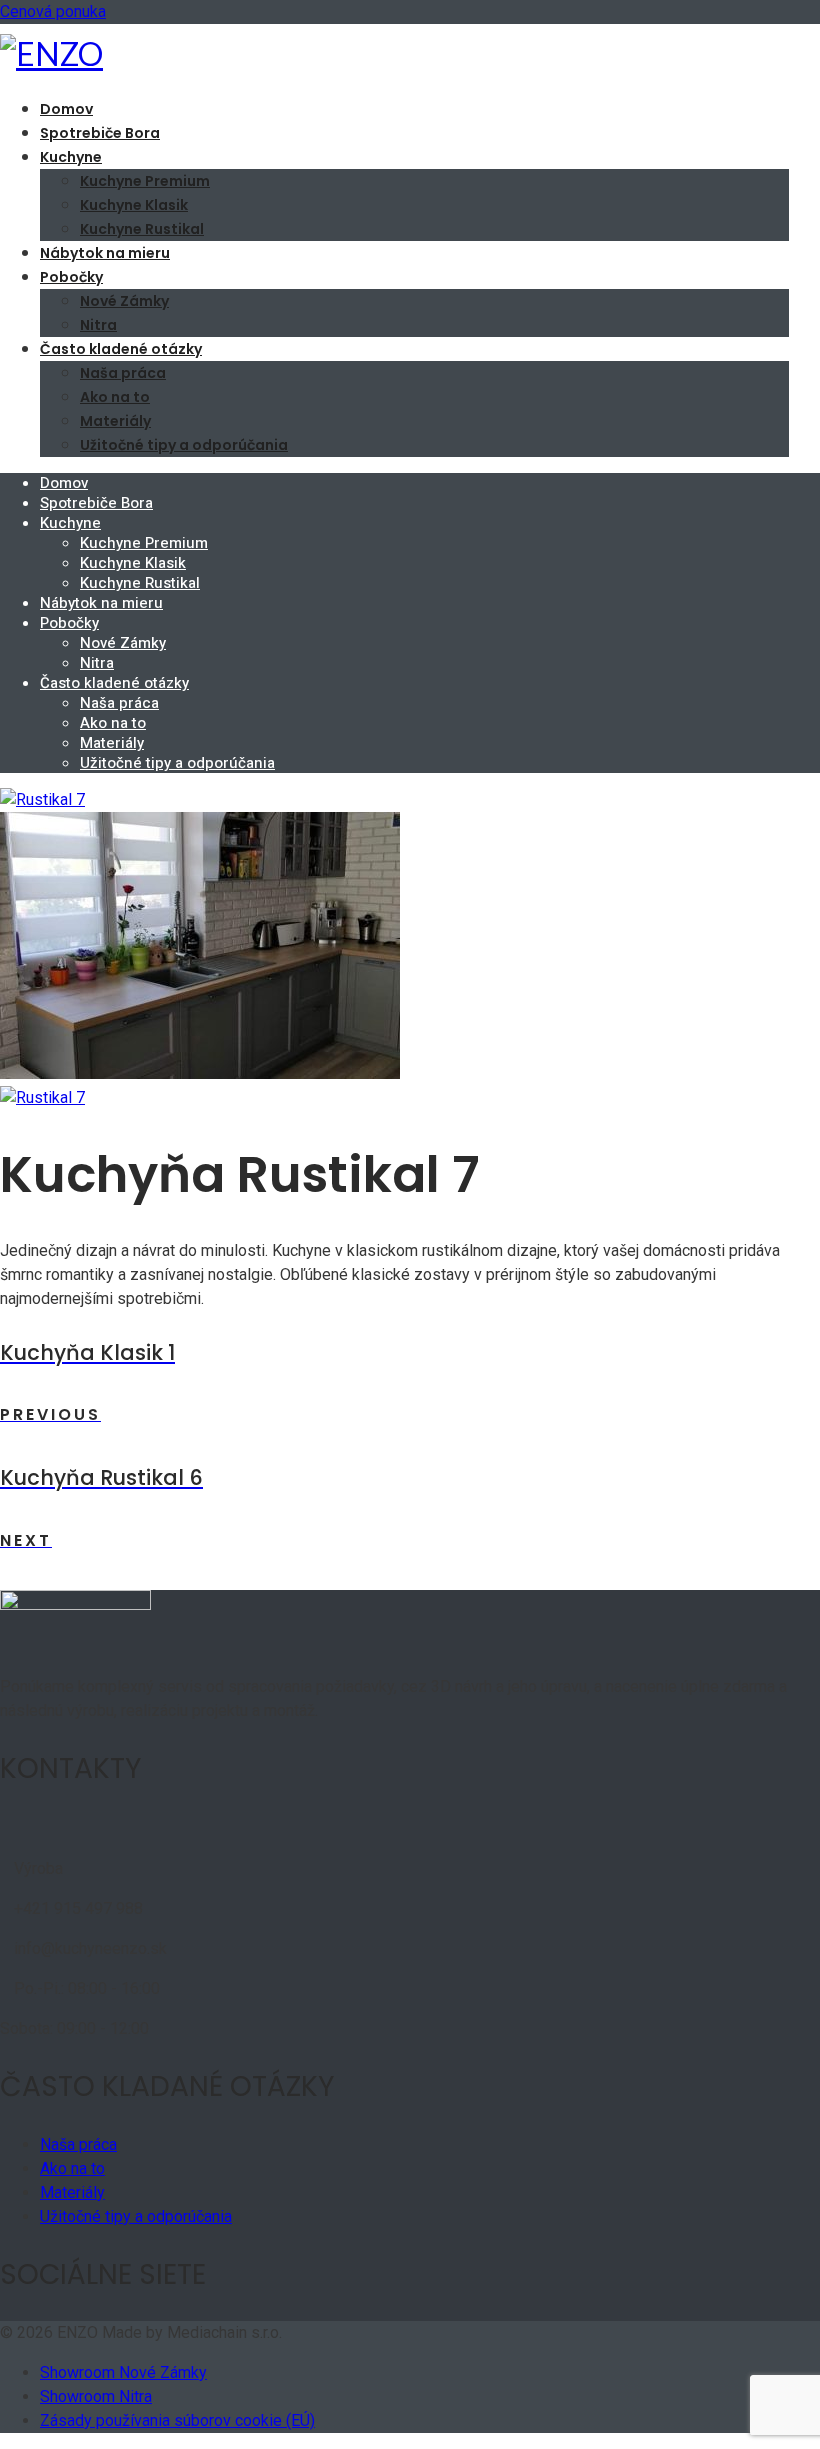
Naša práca (123, 373)
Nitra (98, 325)
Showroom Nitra (96, 2396)
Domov (66, 109)
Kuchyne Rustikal (142, 229)
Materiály (115, 421)
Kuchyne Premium (145, 181)
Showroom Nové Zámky (123, 2372)
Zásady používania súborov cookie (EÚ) (177, 2420)
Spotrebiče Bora (100, 133)
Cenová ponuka (53, 11)
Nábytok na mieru (105, 253)
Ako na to (115, 397)
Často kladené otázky (121, 349)
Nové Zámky (124, 301)
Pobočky (71, 277)
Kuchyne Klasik (134, 205)
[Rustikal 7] (42, 799)
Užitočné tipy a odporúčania (184, 445)
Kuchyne (71, 157)
